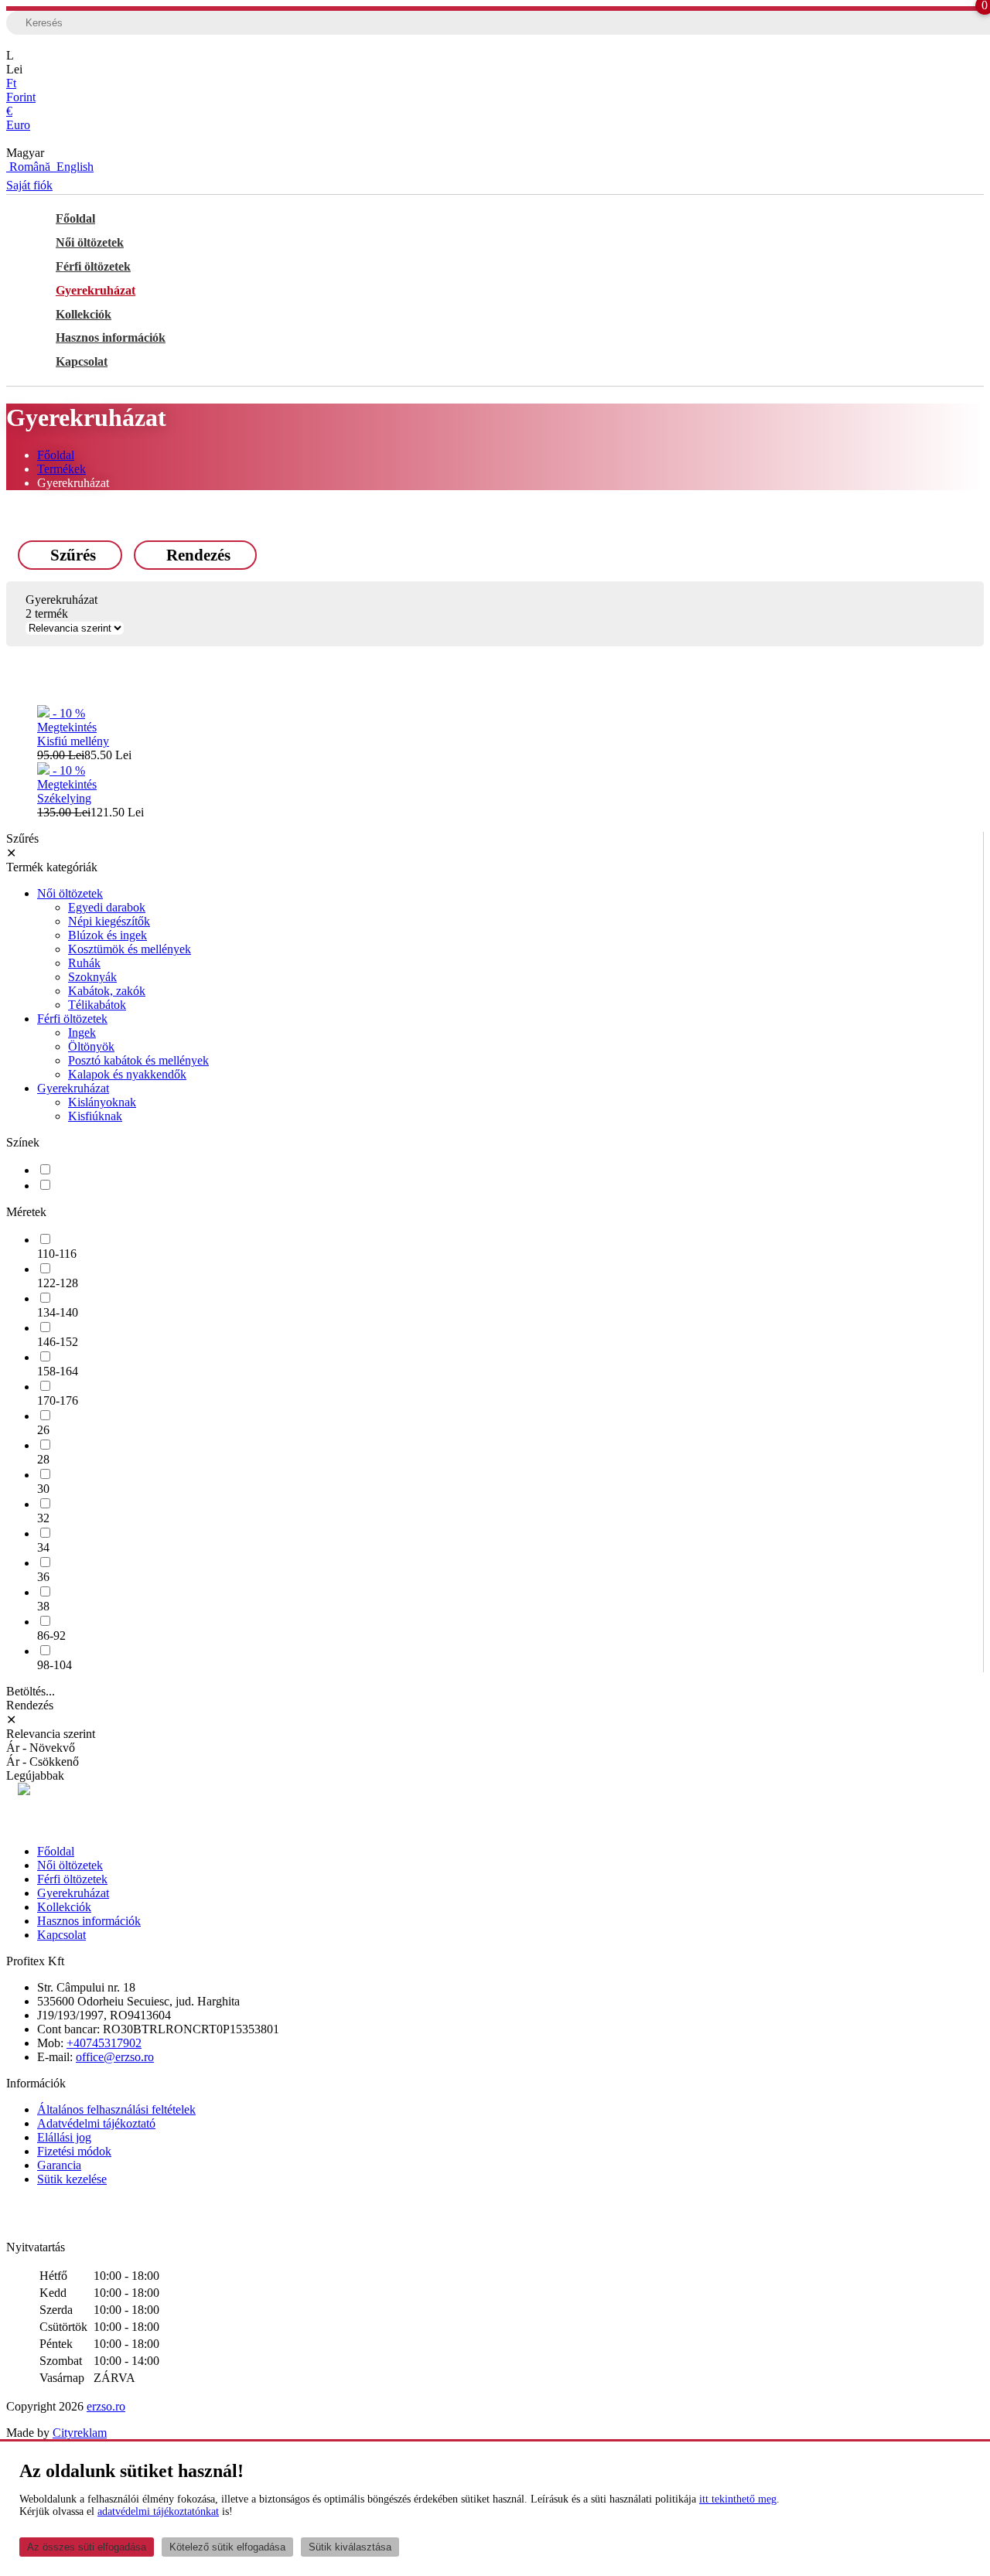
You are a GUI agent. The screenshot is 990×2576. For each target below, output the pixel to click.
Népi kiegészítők (109, 921)
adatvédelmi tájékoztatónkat (158, 2511)
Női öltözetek (90, 242)
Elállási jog (64, 2137)
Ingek (82, 1032)
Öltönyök (91, 1046)
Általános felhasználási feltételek (116, 2109)
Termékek (61, 469)
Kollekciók (84, 314)
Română (30, 167)
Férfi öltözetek (93, 266)
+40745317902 (104, 2043)
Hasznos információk (111, 337)
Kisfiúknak (95, 1116)
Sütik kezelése (72, 2179)
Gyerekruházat (96, 290)
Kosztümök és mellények (130, 949)
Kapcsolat (82, 361)
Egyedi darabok (107, 907)
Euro (18, 118)
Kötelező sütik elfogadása (227, 2547)
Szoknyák (92, 977)
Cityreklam (80, 2433)
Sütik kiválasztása (350, 2547)
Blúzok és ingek (108, 935)
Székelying (64, 798)
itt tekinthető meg (738, 2499)
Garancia (59, 2165)
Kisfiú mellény (73, 741)
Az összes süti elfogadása (87, 2547)
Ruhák (84, 963)
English (73, 167)
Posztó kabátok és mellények (138, 1060)
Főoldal (75, 218)
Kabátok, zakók (107, 991)
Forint (21, 90)
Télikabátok (97, 1005)
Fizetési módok (74, 2151)
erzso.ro (106, 2406)
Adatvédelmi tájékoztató (96, 2123)
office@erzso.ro (115, 2057)
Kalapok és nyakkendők (127, 1074)
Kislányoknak (102, 1102)
